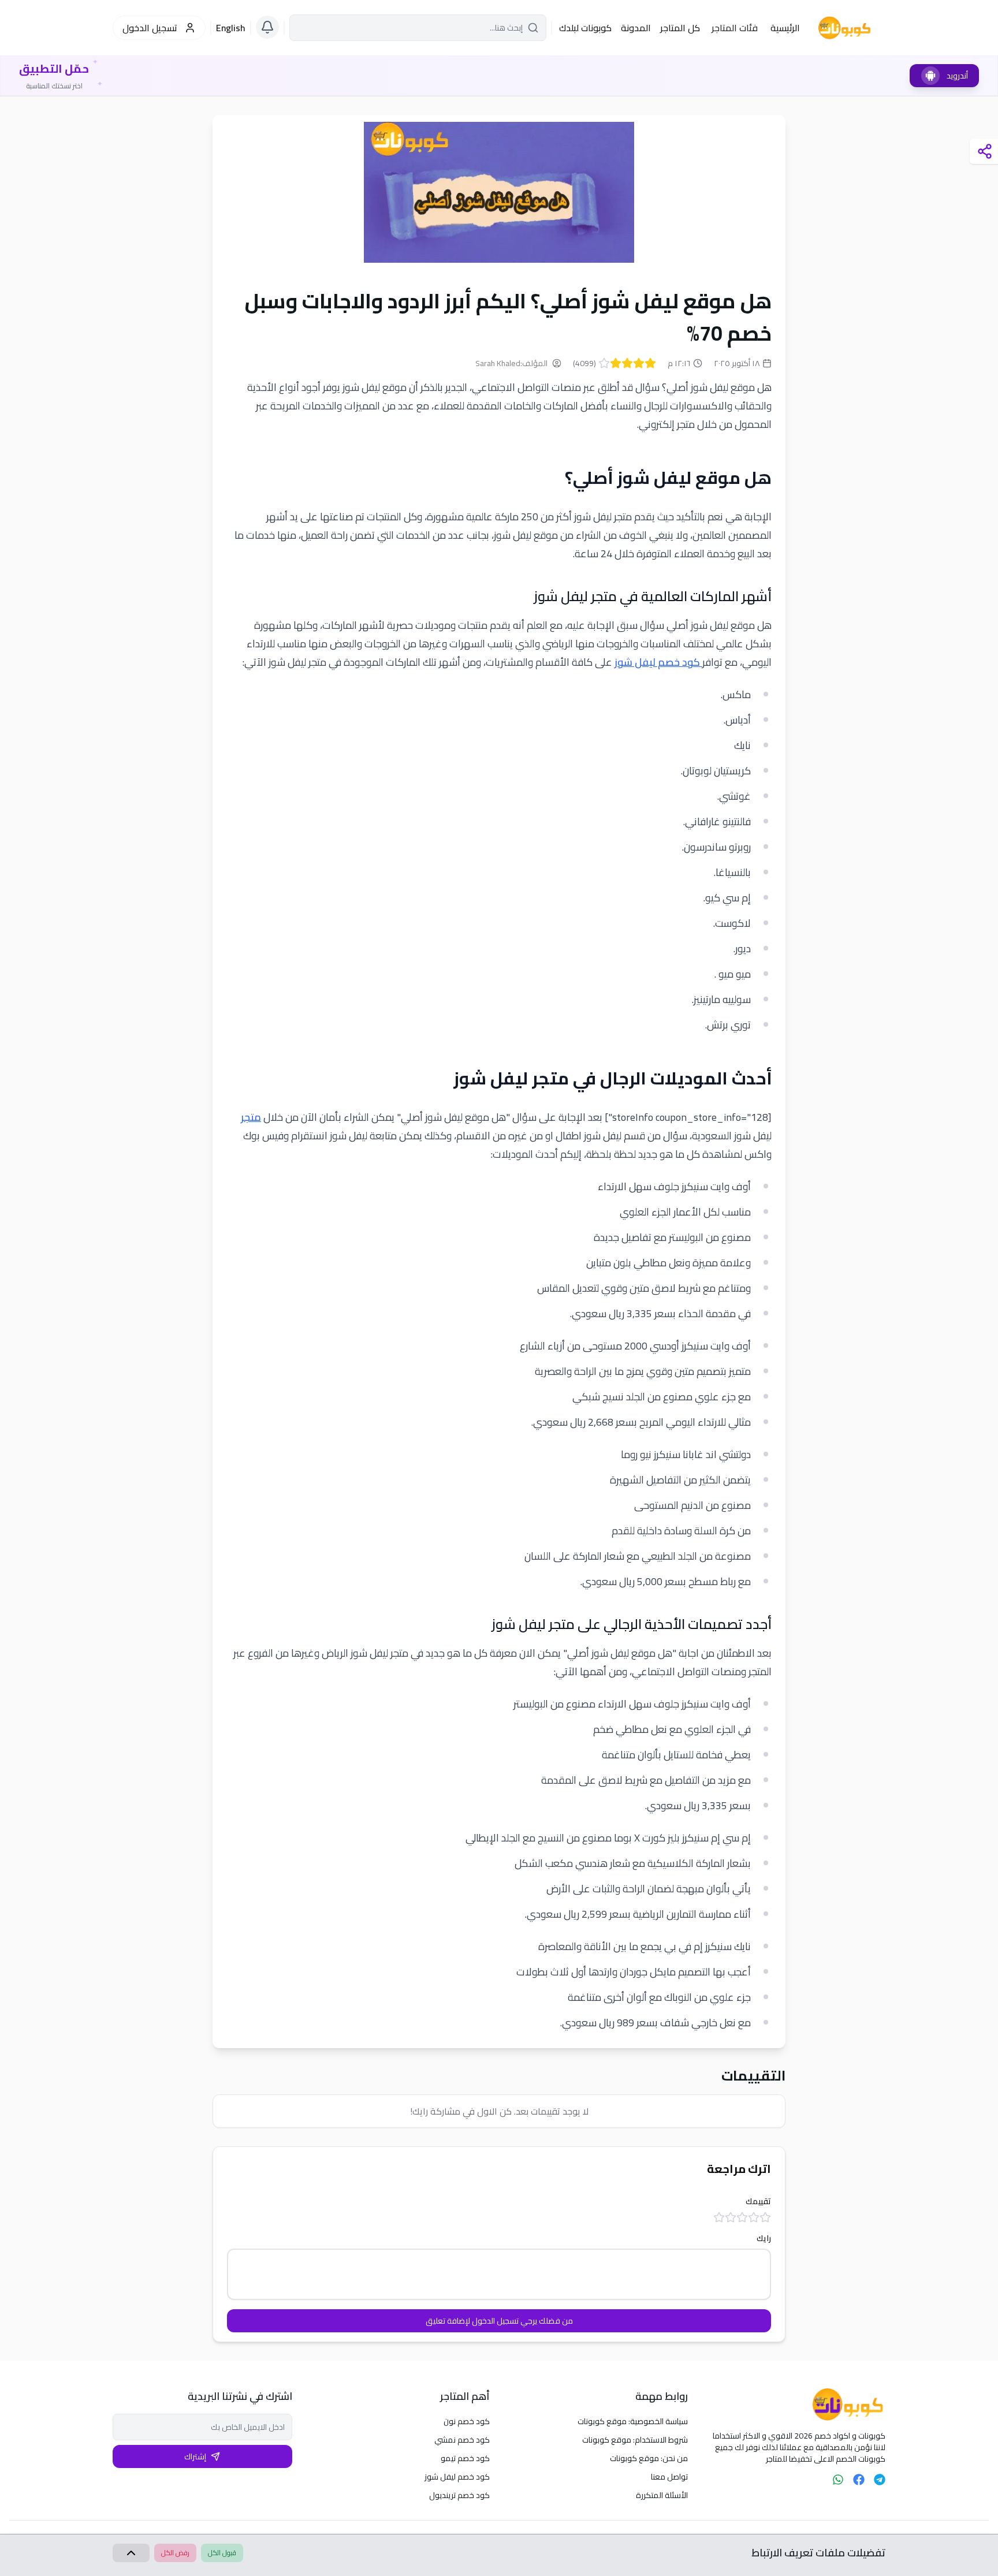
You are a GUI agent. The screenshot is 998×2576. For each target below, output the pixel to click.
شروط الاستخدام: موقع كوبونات (635, 2440)
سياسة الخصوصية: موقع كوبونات (633, 2421)
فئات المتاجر (735, 28)
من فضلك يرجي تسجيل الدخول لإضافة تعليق (499, 2321)
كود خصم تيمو (465, 2458)
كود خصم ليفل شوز (658, 662)
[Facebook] (859, 2480)
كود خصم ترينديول (459, 2495)
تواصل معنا (669, 2477)
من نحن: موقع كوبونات (649, 2458)
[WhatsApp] (838, 2480)
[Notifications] (267, 27)
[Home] (796, 2404)
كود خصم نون (467, 2421)
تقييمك (758, 2201)
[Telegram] (880, 2480)
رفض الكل (175, 2553)
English (231, 28)
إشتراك (195, 2456)
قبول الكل (222, 2553)
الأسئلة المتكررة (662, 2495)
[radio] (650, 363)
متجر (251, 1117)
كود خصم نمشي (462, 2440)
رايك (764, 2238)
